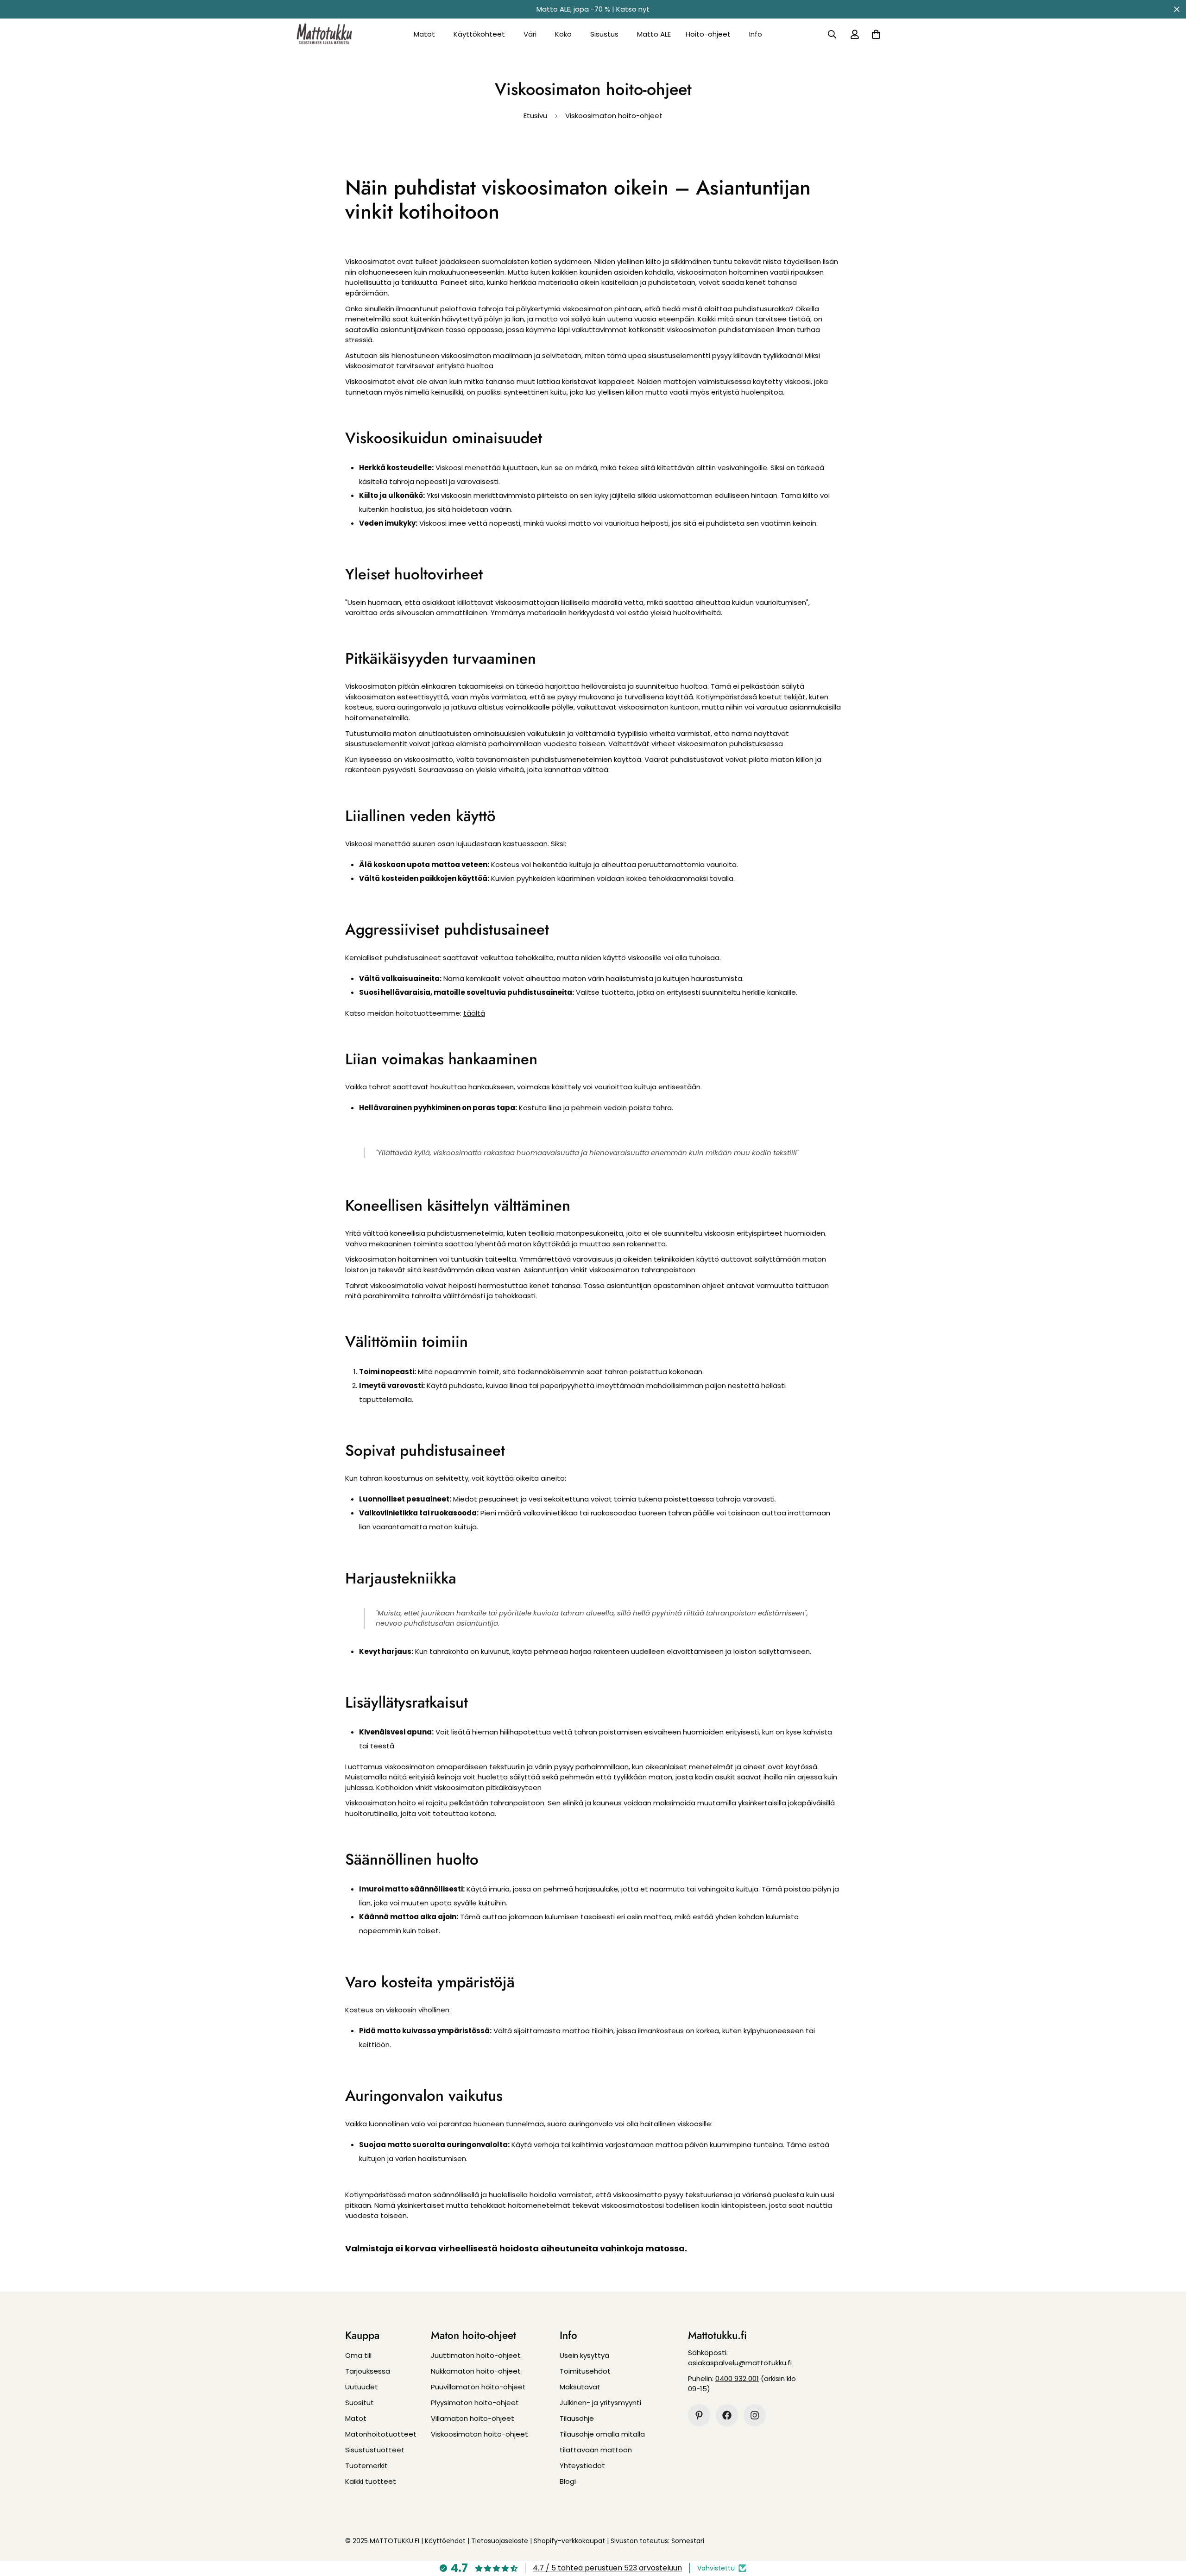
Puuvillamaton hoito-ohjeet (478, 2387)
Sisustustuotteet (375, 2450)
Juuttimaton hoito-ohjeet (476, 2355)
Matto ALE (654, 34)
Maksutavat (580, 2387)
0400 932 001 (737, 2378)
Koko (563, 34)
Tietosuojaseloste (500, 2541)
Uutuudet (362, 2387)
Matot (424, 34)
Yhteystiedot (582, 2466)
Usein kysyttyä (584, 2355)
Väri (530, 34)
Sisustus (604, 34)
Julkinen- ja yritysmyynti (600, 2403)
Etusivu (535, 116)
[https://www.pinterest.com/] (699, 2415)
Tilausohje (577, 2418)
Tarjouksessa (368, 2371)
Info (756, 34)
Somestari (688, 2541)
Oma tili (358, 2355)
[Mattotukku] (324, 34)
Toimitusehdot (585, 2371)
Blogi (568, 2481)
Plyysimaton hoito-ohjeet (475, 2403)
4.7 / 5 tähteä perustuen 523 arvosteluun (607, 2568)
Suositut (360, 2403)
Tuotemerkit (366, 2466)
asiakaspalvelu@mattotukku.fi (740, 2363)
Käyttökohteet (479, 34)
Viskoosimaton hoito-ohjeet (479, 2434)
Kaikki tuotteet (371, 2481)
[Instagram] (755, 2415)
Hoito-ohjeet (708, 34)
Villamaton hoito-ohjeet (473, 2418)
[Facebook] (727, 2415)
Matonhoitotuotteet (381, 2434)
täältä (474, 1013)
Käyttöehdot (445, 2541)
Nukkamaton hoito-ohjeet (476, 2371)
